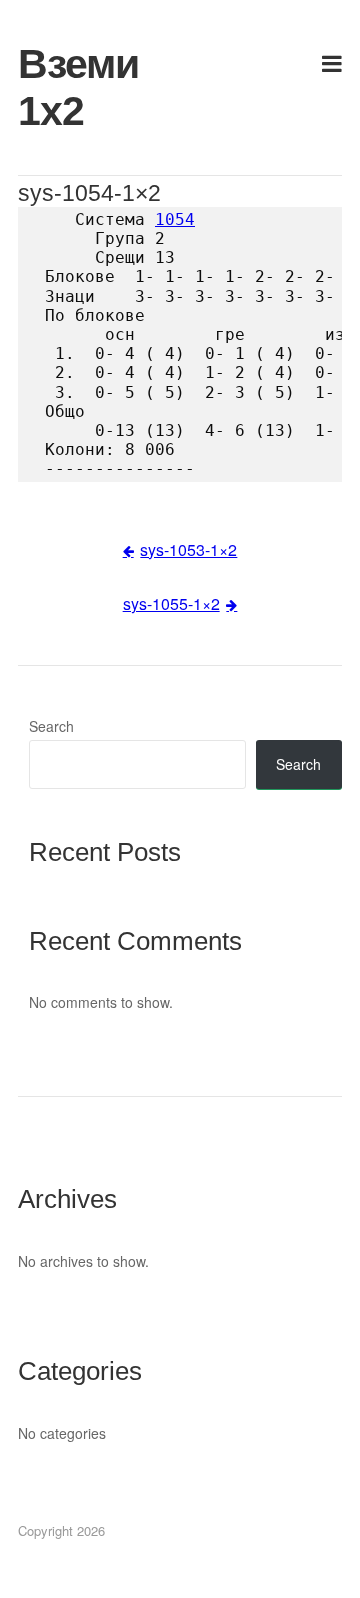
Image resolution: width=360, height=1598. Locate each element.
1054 (175, 219)
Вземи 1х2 (69, 87)
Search (51, 726)
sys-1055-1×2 (171, 603)
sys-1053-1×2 (188, 549)
